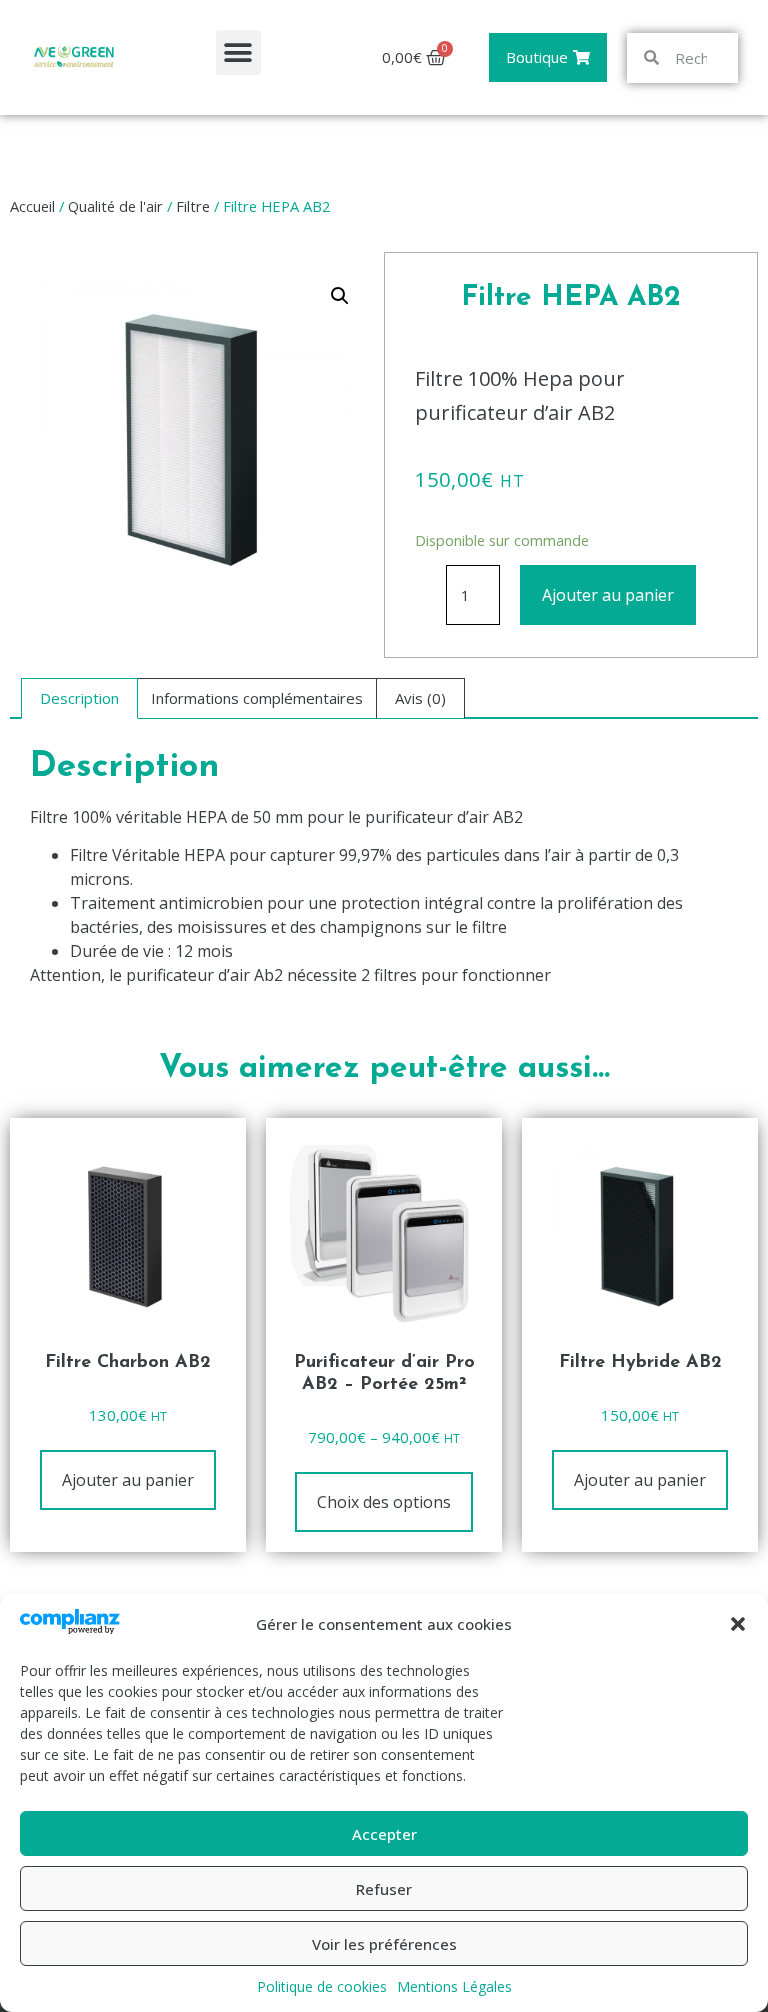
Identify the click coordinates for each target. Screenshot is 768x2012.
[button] (738, 1624)
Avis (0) (420, 698)
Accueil (32, 206)
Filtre (193, 206)
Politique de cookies (322, 1986)
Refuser (384, 1889)
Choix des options (384, 1502)
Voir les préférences (384, 1944)
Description (79, 698)
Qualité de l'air (115, 206)
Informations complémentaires (257, 698)
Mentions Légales (454, 1986)
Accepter (384, 1834)
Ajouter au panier (608, 595)
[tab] (79, 698)
